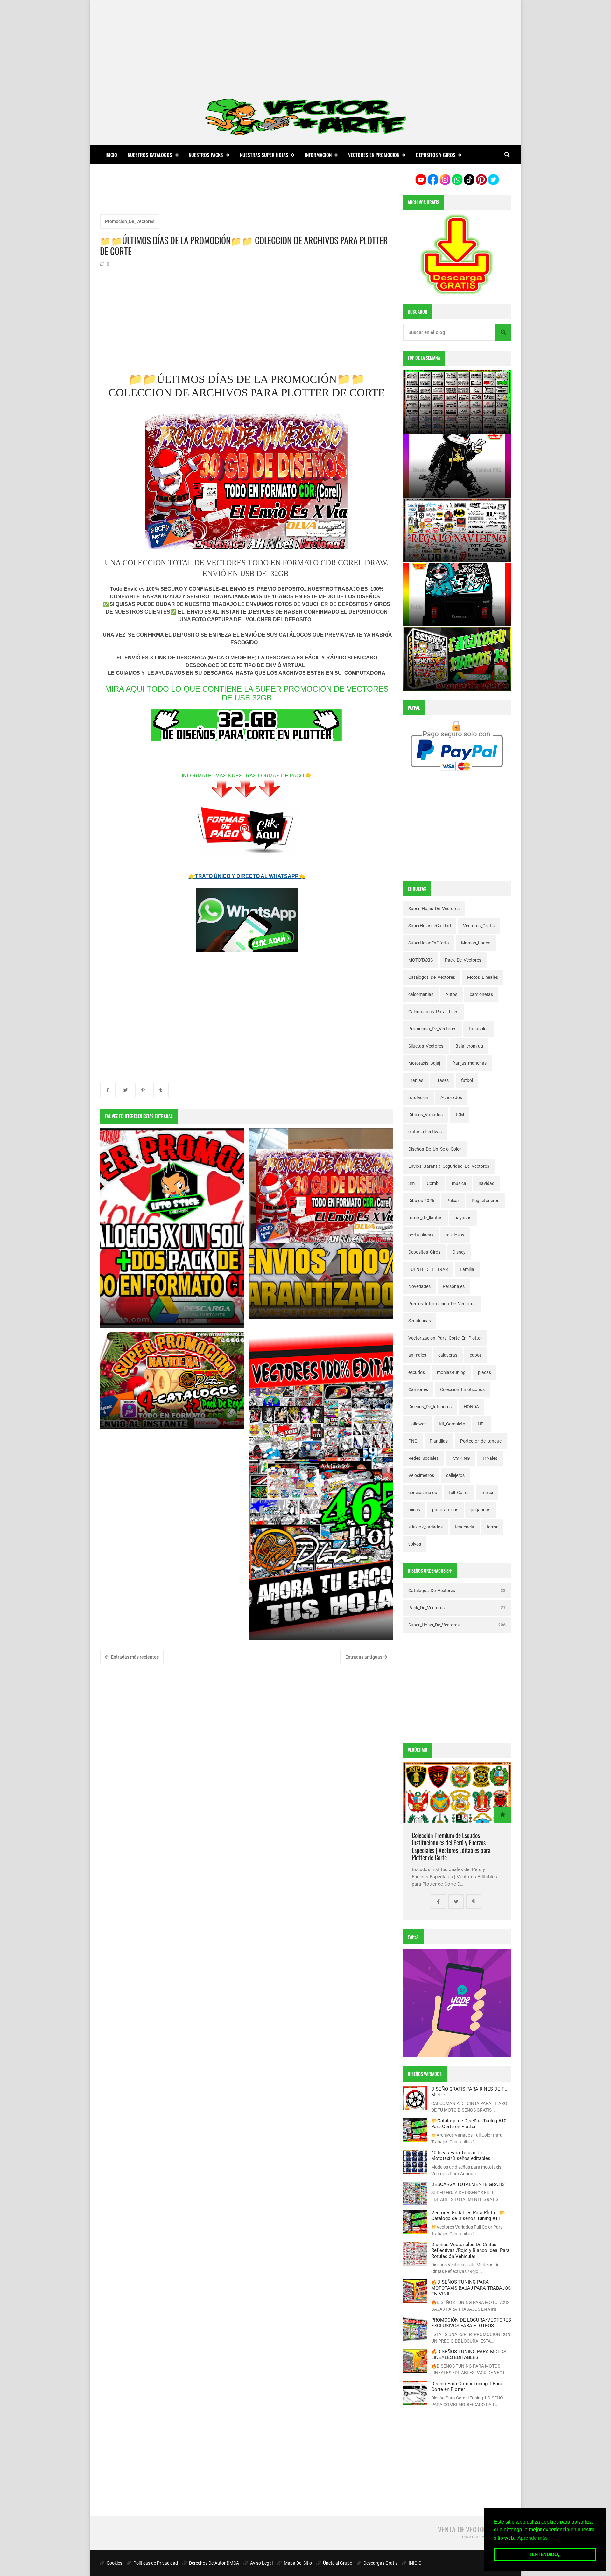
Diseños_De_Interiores (430, 1407)
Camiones (418, 1389)
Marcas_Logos (476, 943)
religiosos (455, 1235)
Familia (467, 1269)
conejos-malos (423, 1493)
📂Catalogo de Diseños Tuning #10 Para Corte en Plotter (469, 2124)
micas (414, 1510)
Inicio (111, 155)
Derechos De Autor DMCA (214, 2563)
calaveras (448, 1355)
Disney (459, 1252)
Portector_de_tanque (481, 1441)
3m (411, 1183)
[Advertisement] (305, 45)
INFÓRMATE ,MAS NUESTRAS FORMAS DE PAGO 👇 (247, 776)
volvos (415, 1544)
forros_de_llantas (425, 1218)
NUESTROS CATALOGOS (150, 155)
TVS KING (460, 1458)
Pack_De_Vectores (463, 960)
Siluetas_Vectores (426, 1046)
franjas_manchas (469, 1063)
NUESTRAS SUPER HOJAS (264, 155)
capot (475, 1355)
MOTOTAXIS (421, 960)
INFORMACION (318, 155)
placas (485, 1372)
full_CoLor (459, 1493)
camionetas (481, 994)
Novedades (419, 1286)
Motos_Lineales (483, 977)
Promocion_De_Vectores (130, 221)
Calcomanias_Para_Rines (433, 1012)
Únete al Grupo (337, 2563)
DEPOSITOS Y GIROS (436, 155)
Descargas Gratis (380, 2563)
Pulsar (453, 1201)
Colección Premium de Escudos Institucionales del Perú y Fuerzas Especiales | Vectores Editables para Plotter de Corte (451, 1847)
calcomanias (421, 994)
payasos (463, 1218)
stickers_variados (425, 1527)
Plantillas (439, 1441)
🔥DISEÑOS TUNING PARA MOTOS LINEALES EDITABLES (469, 2355)
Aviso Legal (261, 2563)
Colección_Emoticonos (462, 1389)
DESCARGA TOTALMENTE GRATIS (468, 2184)
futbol (467, 1080)
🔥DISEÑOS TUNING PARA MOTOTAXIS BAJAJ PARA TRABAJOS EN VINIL (471, 2288)
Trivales (490, 1458)
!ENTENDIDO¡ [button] (545, 2554)
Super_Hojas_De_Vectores (434, 909)
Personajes (454, 1286)
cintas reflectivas (425, 1132)
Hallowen (418, 1424)
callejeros (455, 1475)
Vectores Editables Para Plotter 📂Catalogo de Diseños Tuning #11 (468, 2216)
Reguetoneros (485, 1201)
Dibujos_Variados (425, 1115)
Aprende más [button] (533, 2538)
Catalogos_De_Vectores (432, 977)
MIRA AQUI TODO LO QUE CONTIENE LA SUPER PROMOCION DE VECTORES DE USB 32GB (247, 693)
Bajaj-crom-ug (469, 1046)
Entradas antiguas (364, 1657)
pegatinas (481, 1510)
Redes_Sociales (423, 1458)
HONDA (471, 1407)
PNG (413, 1441)
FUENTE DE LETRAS (428, 1269)
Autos (451, 994)
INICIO (415, 2563)
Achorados (451, 1097)
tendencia (464, 1527)
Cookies (114, 2563)
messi (487, 1493)
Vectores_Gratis (479, 926)
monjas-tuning (451, 1372)
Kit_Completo (452, 1424)
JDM (459, 1115)
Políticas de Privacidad (155, 2563)
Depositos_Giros (424, 1252)
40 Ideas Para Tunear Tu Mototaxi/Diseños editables (461, 2155)
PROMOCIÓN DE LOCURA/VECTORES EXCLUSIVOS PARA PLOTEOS (471, 2323)
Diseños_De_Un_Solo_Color (435, 1149)
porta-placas (421, 1235)
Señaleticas (420, 1321)
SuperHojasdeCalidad (430, 926)
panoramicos (445, 1510)
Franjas (416, 1080)
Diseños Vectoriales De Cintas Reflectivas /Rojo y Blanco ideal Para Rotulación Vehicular (470, 2250)
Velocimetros (421, 1475)
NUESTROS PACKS (206, 155)
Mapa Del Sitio (297, 2563)
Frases (442, 1080)
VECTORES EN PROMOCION (374, 155)
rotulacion (418, 1097)
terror (492, 1527)
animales (417, 1355)
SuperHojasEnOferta (429, 943)
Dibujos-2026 (421, 1201)
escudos (417, 1372)
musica (459, 1183)
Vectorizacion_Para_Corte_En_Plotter (445, 1338)
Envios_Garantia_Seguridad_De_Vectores (449, 1166)
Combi (433, 1183)
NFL (482, 1424)
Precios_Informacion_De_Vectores (442, 1304)
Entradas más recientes (134, 1657)
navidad (487, 1183)
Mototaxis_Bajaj (424, 1063)
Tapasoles (478, 1029)
